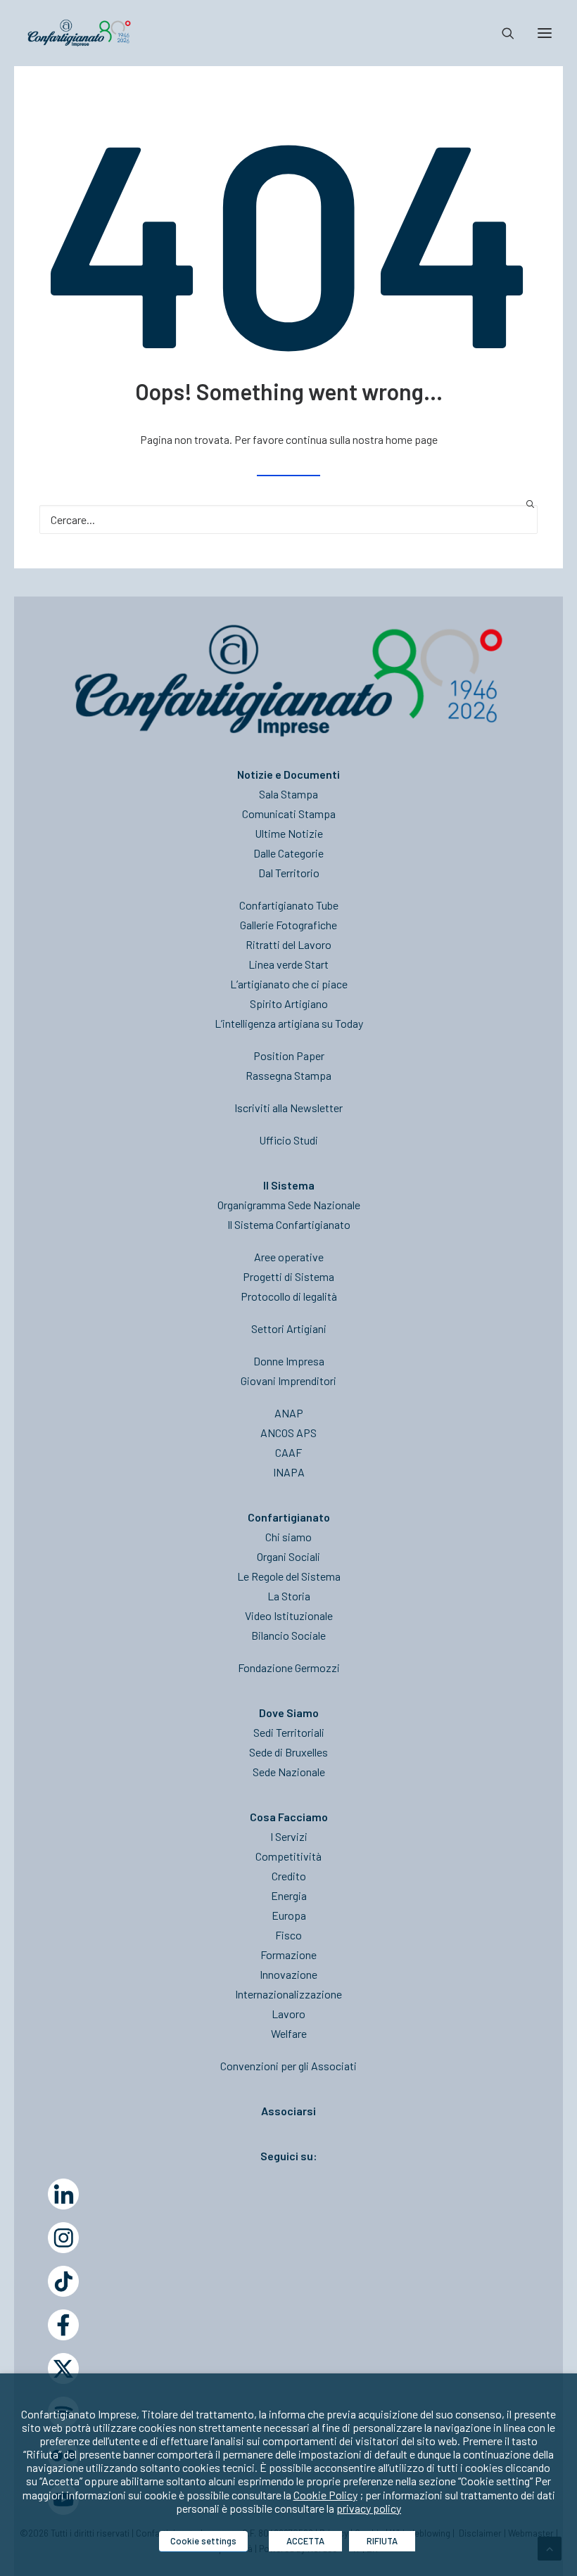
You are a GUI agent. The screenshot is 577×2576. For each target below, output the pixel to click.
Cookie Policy (325, 2495)
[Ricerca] (502, 33)
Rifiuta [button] (382, 2541)
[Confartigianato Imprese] (79, 33)
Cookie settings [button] (203, 2541)
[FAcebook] (63, 2325)
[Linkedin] (63, 2194)
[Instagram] (63, 2238)
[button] (545, 33)
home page (412, 439)
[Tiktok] (63, 2281)
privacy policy (369, 2508)
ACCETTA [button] (305, 2541)
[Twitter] (63, 2368)
